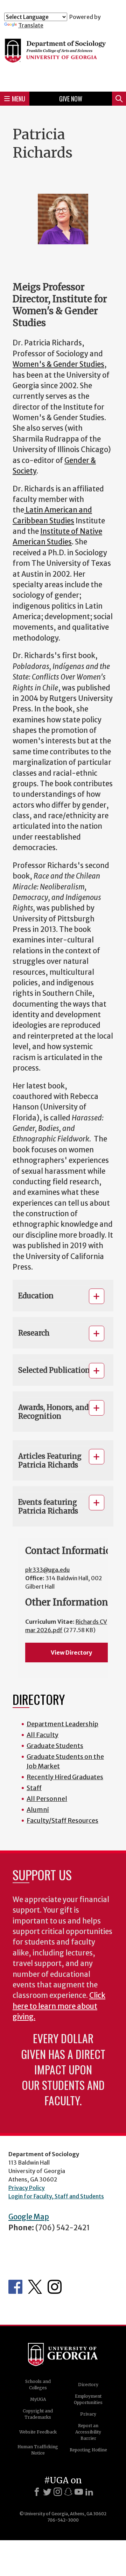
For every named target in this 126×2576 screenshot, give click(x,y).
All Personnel (47, 1799)
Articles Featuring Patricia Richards (50, 1461)
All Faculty (43, 1735)
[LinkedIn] (89, 2492)
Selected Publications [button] (56, 1370)
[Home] (63, 57)
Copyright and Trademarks (38, 2414)
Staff (34, 1788)
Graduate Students (55, 1746)
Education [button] (36, 1296)
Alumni (38, 1810)
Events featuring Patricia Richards (48, 1506)
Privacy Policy (27, 2188)
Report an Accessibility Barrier (88, 2432)
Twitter (35, 2287)
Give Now (71, 99)
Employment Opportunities (88, 2399)
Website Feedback (38, 2432)
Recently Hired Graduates (65, 1777)
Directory (88, 2385)
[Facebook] (37, 2492)
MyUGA (38, 2399)
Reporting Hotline (88, 2450)
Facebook (15, 2287)
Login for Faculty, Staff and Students (56, 2196)
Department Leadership (62, 1724)
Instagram (55, 2287)
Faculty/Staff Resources (62, 1820)
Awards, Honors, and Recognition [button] (53, 1412)
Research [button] (34, 1333)
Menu (19, 99)
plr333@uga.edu (47, 1570)
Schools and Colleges (38, 2385)
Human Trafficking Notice (38, 2450)
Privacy (88, 2414)
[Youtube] (79, 2492)
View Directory (71, 1653)
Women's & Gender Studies (58, 364)
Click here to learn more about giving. (59, 2006)
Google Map (29, 2217)
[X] (47, 2492)
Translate (31, 25)
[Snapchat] (68, 2492)
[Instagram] (58, 2492)
